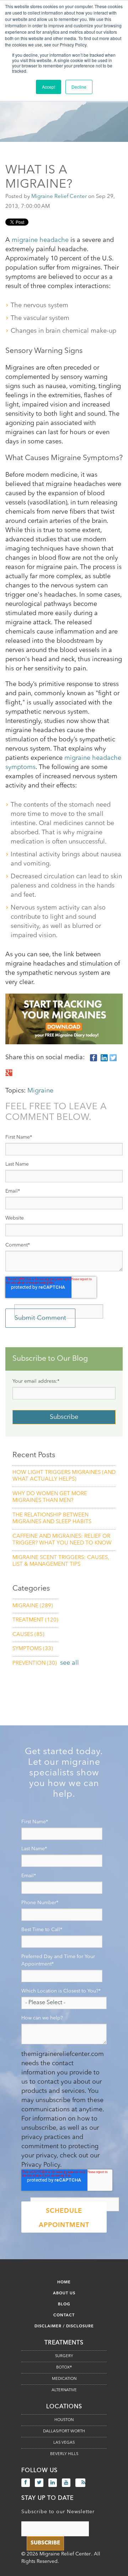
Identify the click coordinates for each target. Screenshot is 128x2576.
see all (70, 1663)
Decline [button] (79, 87)
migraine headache (40, 240)
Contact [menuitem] (64, 2315)
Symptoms (33, 1649)
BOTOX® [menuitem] (64, 2368)
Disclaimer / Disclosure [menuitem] (64, 2326)
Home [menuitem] (64, 2282)
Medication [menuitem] (64, 2379)
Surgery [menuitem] (64, 2356)
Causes (28, 1635)
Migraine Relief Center (59, 197)
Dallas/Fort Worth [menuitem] (64, 2431)
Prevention (35, 1663)
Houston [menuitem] (64, 2420)
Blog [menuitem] (64, 2304)
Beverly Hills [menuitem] (64, 2454)
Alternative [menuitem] (64, 2390)
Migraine (40, 1091)
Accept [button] (49, 87)
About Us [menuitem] (64, 2293)
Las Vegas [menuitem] (64, 2443)
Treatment (35, 1620)
